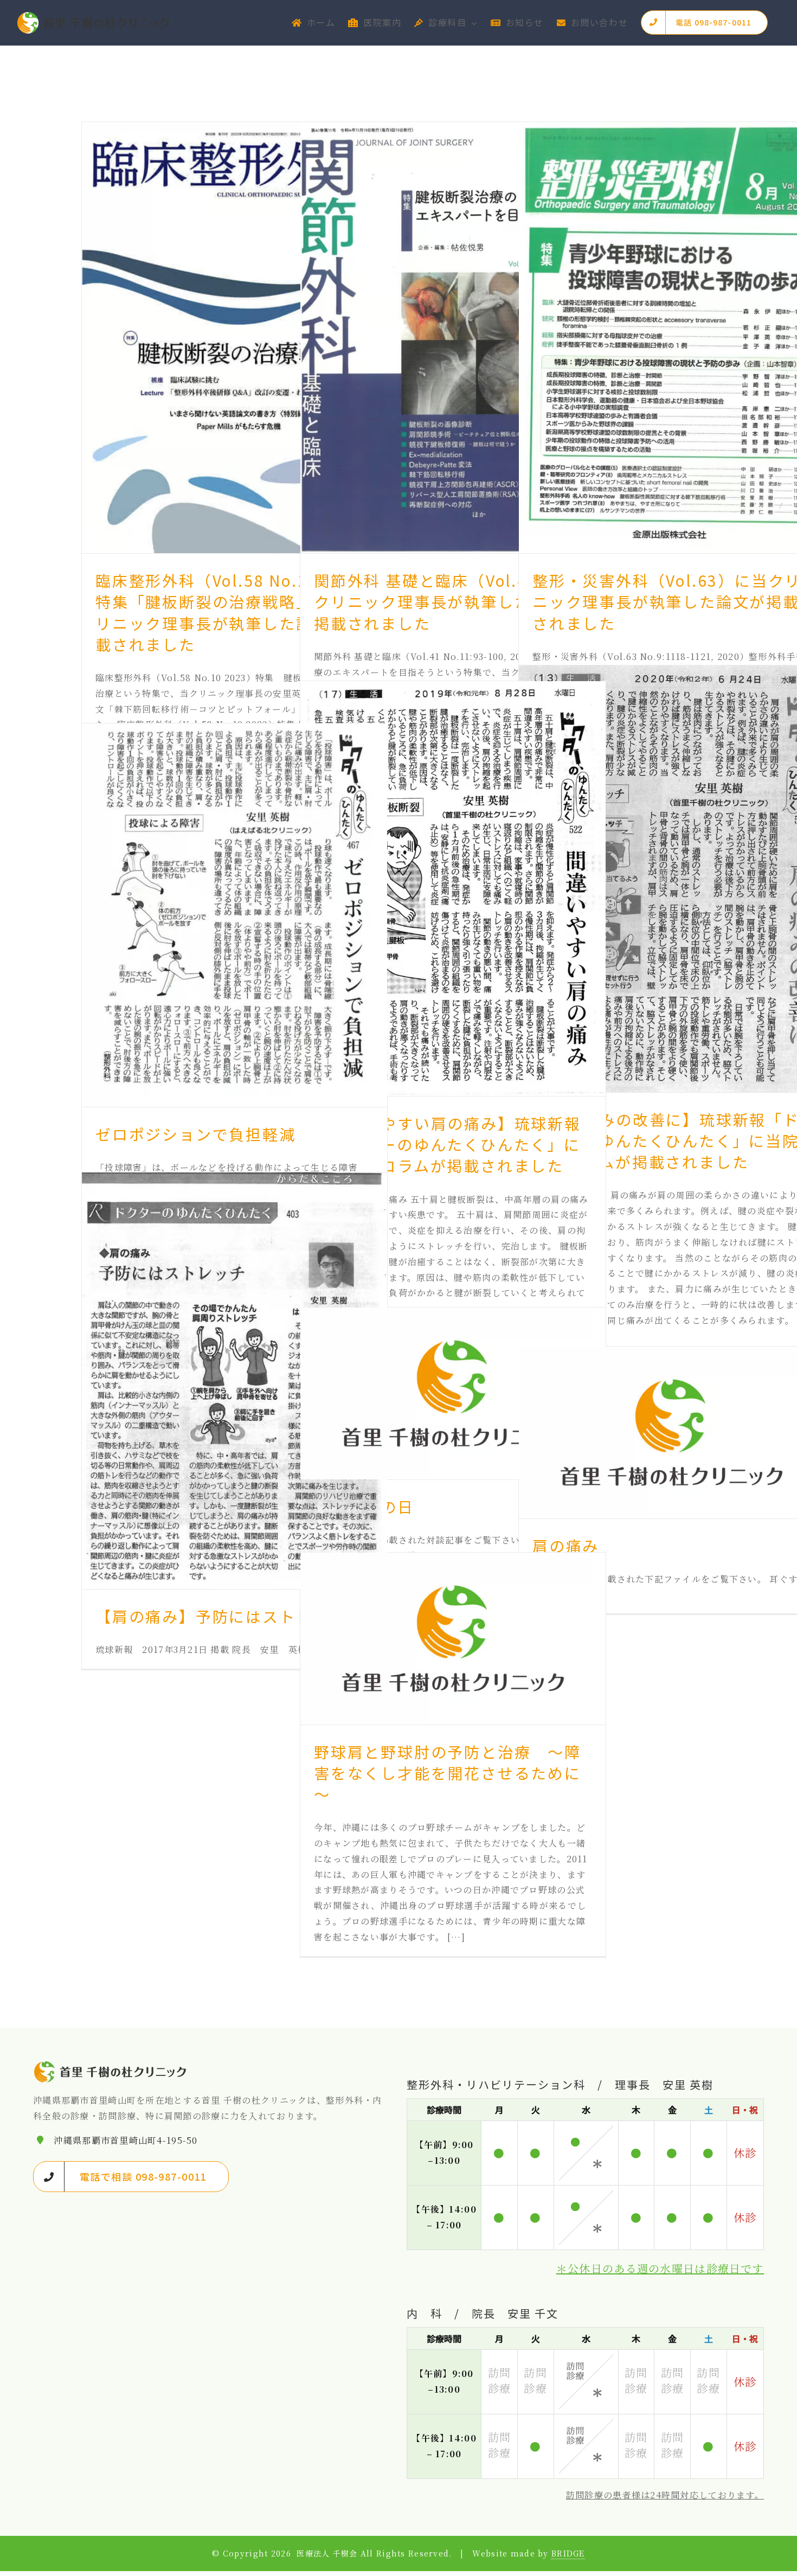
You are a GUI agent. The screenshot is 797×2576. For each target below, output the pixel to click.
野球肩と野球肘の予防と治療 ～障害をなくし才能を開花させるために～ (448, 1773)
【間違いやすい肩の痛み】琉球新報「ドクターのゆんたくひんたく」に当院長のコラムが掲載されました (448, 1144)
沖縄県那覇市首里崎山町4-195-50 (126, 2140)
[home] (111, 2067)
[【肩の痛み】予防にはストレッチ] (234, 1381)
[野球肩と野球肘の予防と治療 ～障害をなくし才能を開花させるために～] (453, 1639)
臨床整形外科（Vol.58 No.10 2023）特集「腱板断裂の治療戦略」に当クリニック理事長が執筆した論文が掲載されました (234, 612)
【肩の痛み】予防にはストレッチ (221, 1616)
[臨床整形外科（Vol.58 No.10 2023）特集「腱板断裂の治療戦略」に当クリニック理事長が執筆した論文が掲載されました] (234, 338)
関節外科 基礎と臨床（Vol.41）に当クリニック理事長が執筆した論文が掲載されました (451, 601)
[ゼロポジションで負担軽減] (234, 915)
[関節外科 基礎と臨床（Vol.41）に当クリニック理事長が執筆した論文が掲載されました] (453, 338)
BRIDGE (568, 2553)
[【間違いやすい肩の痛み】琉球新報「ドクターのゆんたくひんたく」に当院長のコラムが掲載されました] (453, 889)
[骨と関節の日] (453, 1393)
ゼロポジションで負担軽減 (196, 1134)
